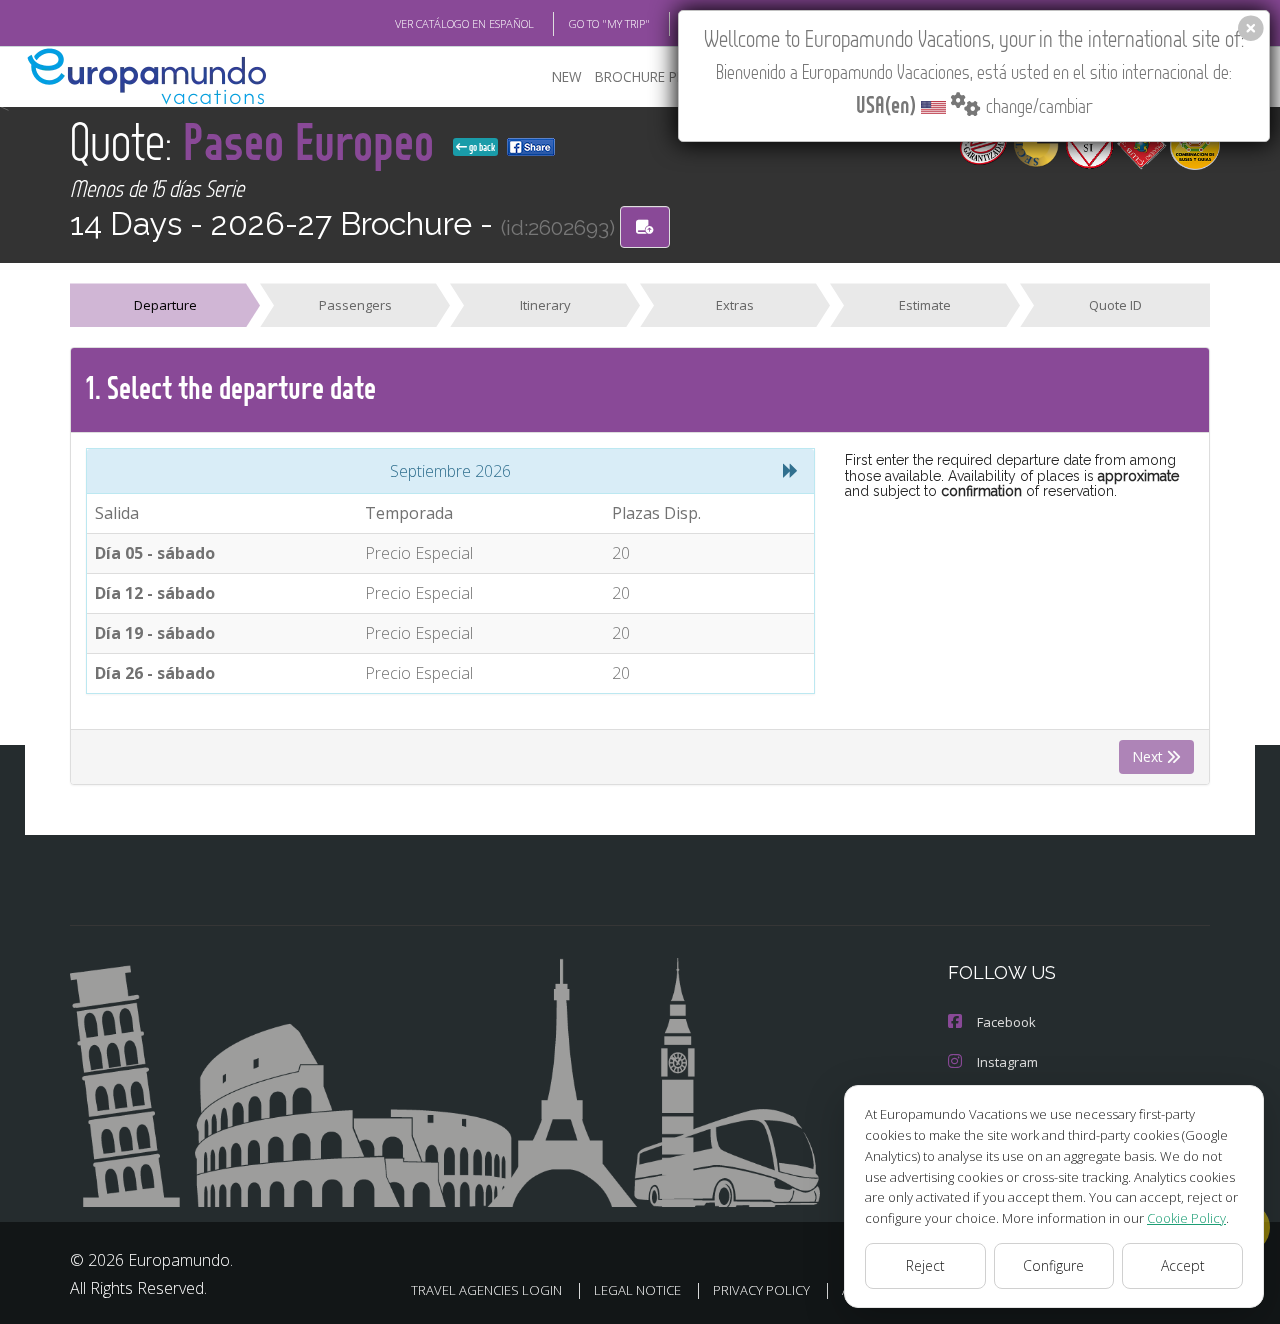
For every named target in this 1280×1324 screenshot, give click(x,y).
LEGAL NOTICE (637, 1290)
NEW (567, 76)
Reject (925, 1265)
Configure (1053, 1265)
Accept (1183, 1265)
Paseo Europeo (314, 140)
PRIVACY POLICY (761, 1290)
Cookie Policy (1186, 1218)
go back (481, 147)
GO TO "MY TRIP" (609, 23)
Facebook (1006, 1022)
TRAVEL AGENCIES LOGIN (486, 1290)
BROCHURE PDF (644, 76)
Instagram (1007, 1062)
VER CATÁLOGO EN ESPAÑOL (464, 23)
